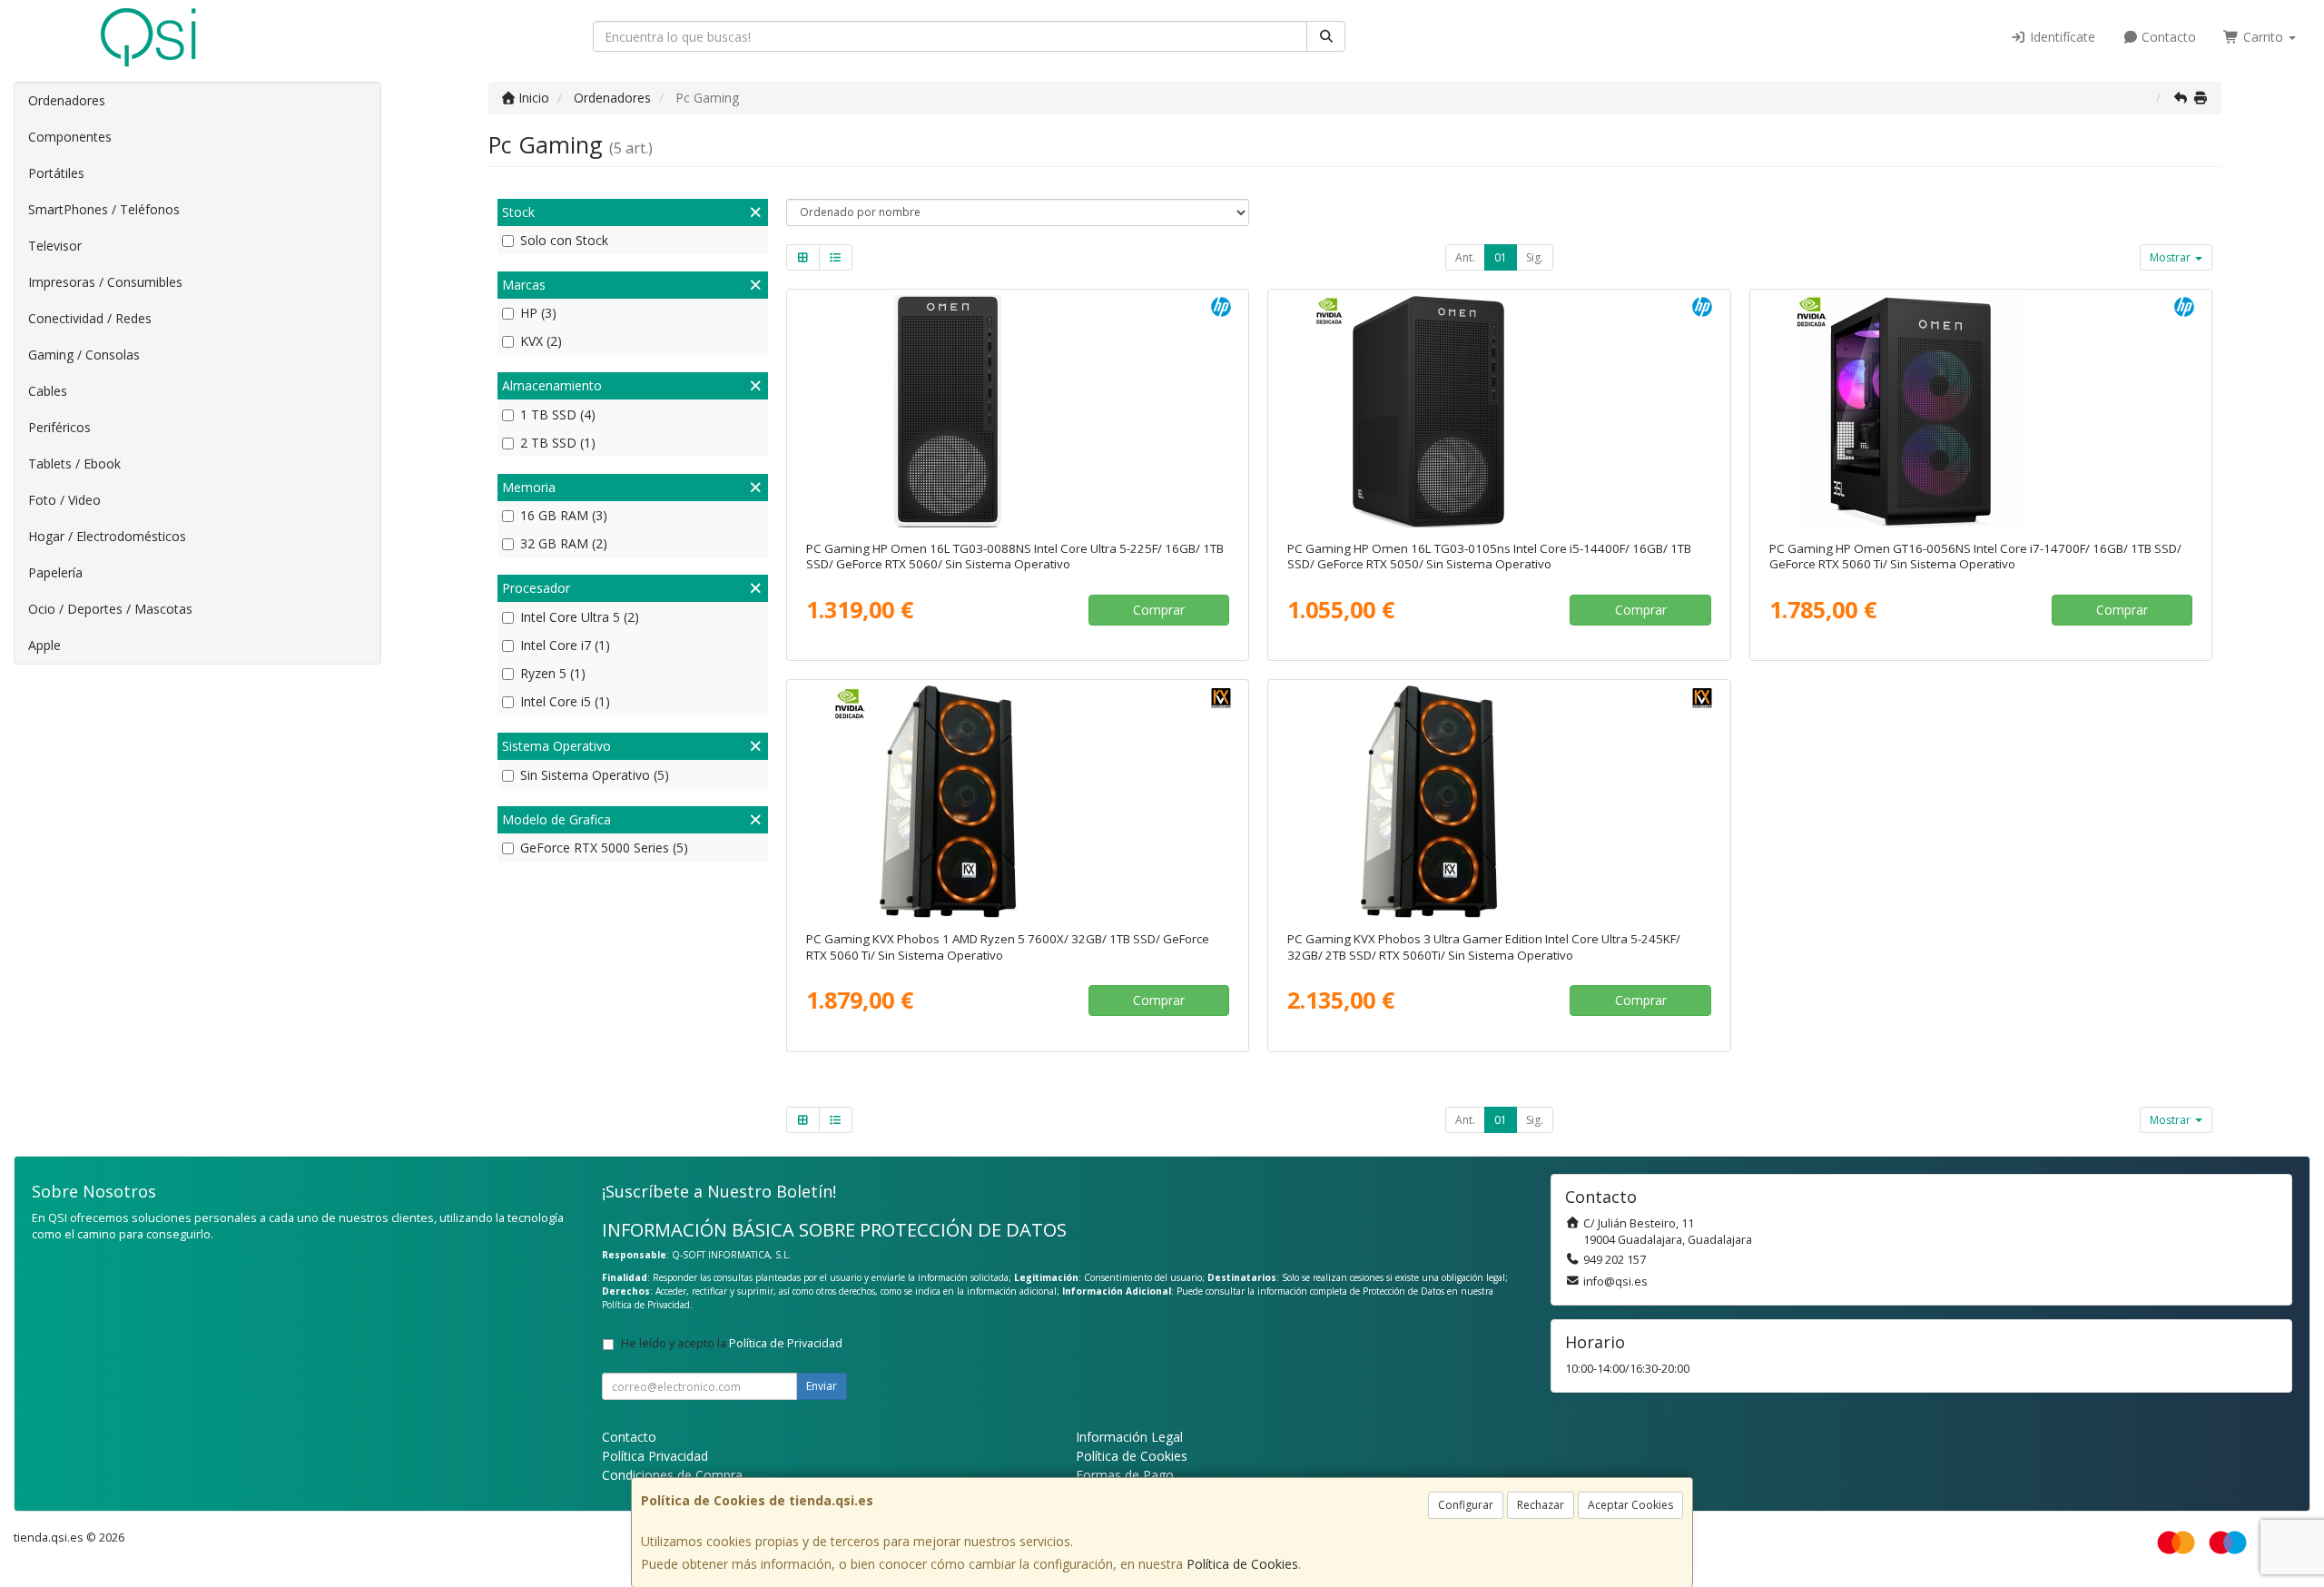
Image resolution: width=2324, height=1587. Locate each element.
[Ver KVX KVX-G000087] (1018, 802)
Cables (48, 391)
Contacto (2167, 37)
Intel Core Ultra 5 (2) (580, 617)
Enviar (822, 1386)
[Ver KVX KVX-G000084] (1499, 802)
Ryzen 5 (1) (553, 673)
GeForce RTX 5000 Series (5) (604, 848)
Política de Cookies (1242, 1564)
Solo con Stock (564, 240)
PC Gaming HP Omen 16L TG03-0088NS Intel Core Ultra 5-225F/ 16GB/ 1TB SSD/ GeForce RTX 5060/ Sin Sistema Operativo (1015, 556)
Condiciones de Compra (672, 1475)
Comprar (1159, 610)
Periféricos (59, 427)
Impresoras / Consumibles (105, 282)
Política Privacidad (655, 1456)
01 (1501, 257)
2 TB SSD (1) (558, 443)
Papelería (55, 572)
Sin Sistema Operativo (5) (595, 775)
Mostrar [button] (2171, 257)
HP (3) (538, 313)
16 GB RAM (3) (564, 515)
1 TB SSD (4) (558, 414)
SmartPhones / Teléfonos (104, 209)
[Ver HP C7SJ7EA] (1499, 411)
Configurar (1466, 1505)
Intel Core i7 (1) (565, 645)
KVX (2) (541, 341)
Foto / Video (64, 500)
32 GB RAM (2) (564, 543)
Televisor (55, 246)
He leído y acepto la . (733, 1343)
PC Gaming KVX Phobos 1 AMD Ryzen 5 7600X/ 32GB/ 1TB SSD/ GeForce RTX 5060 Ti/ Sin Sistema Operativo (1008, 946)
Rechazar (1541, 1505)
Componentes (70, 137)
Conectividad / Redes (90, 318)
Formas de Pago (1125, 1475)
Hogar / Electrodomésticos (107, 536)
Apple (44, 645)
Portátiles (56, 173)
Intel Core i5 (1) (565, 701)
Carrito (2263, 37)
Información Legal (1129, 1437)
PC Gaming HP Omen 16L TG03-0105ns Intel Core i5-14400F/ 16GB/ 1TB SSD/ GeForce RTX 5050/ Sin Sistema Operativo (1489, 556)
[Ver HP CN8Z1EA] (1018, 411)
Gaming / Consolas (84, 355)
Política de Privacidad (646, 1305)
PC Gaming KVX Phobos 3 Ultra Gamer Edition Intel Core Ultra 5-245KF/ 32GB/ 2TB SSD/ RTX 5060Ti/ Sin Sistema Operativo (1484, 946)
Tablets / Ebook (74, 463)
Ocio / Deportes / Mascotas (110, 609)
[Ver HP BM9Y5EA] (1981, 411)
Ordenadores (67, 100)
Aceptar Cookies (1630, 1505)
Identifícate (2061, 37)
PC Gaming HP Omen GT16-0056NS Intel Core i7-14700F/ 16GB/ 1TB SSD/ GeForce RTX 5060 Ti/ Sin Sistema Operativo (1975, 556)
